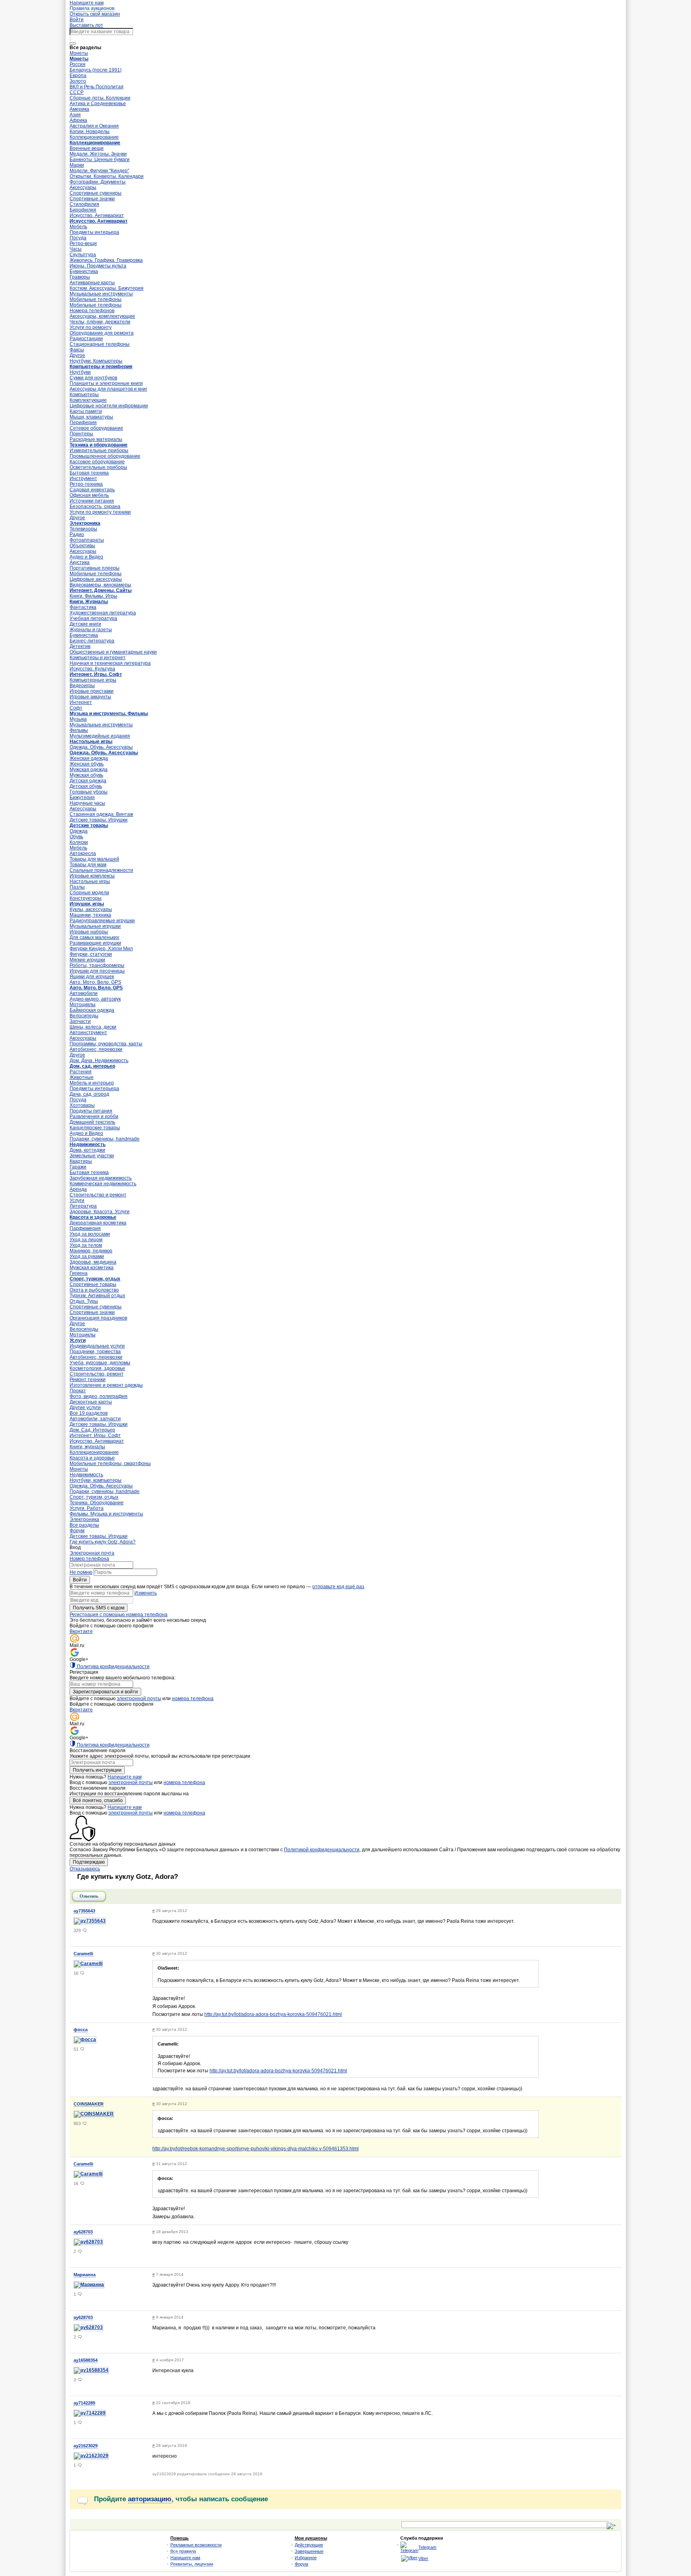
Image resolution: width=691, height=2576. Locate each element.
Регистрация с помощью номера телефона (119, 1615)
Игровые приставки (92, 691)
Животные (82, 1077)
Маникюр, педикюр (91, 1251)
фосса (81, 2030)
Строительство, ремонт (97, 1374)
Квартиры (81, 1161)
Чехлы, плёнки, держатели (100, 322)
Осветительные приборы (98, 467)
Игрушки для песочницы (97, 971)
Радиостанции (86, 339)
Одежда (79, 831)
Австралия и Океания (94, 126)
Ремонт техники (88, 1380)
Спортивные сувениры (96, 193)
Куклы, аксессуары (91, 909)
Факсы (77, 350)
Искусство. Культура (92, 669)
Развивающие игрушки (95, 943)
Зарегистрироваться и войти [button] (105, 1692)
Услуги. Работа (87, 1508)
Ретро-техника (86, 484)
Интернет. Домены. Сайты (101, 590)
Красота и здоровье (93, 1217)
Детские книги (85, 624)
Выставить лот (86, 25)
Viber (423, 2558)
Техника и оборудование (99, 445)
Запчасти (80, 1021)
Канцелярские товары (95, 1128)
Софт (76, 708)
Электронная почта (92, 1553)
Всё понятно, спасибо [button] (98, 1800)
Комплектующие (88, 400)
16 (76, 1973)
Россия (78, 64)
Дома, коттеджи (87, 1150)
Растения (81, 1072)
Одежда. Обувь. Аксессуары (101, 747)
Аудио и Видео (86, 557)
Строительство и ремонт (98, 1195)
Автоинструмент (88, 1033)
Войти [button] (80, 1580)
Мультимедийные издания (100, 736)
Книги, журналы (87, 1447)
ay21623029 (86, 2446)
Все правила (183, 2551)
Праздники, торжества (95, 1352)
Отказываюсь (85, 1869)
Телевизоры (83, 529)
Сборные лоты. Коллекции (100, 98)
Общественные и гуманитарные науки (113, 652)
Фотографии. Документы (98, 182)
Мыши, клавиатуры (91, 417)
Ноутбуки (80, 372)
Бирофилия (83, 210)
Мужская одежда (89, 770)
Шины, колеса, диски (93, 1027)
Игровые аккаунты (90, 697)
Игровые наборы (89, 932)
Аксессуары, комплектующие (102, 316)
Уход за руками (87, 1256)
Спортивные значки (92, 199)
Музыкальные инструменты (101, 294)
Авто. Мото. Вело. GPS (95, 982)
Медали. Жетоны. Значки (98, 154)
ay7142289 (84, 2403)
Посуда (78, 238)
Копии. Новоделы (90, 132)
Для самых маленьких (94, 937)
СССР (77, 92)
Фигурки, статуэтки (91, 954)
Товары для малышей (94, 859)
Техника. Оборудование (97, 1503)
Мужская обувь (86, 775)
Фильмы (79, 730)
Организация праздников (98, 1318)
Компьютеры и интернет (98, 658)
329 (77, 1930)
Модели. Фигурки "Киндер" (99, 171)
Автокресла (83, 853)
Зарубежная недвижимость (101, 1178)
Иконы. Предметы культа (98, 266)
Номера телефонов (92, 311)
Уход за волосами (90, 1234)
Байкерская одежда (92, 1010)
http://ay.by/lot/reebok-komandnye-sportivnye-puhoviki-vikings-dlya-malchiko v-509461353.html (256, 2149)
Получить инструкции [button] (97, 1770)
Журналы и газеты (91, 630)
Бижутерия (82, 798)
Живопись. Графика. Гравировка (106, 260)
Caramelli (83, 1954)
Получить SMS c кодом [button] (99, 1608)
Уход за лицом (86, 1240)
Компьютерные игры (93, 680)
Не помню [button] (81, 1572)
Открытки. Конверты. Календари (107, 176)
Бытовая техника (89, 473)
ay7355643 (84, 1911)
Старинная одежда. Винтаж (101, 814)
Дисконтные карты (91, 1402)
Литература (83, 1206)
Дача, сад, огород (89, 1094)
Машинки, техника (90, 915)
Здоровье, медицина (93, 1262)
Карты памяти (86, 411)
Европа (78, 76)
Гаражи (78, 1167)
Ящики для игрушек (92, 977)
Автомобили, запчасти (95, 1419)
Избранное (306, 2558)
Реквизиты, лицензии (192, 2564)
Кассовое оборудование (97, 462)
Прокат (78, 1391)
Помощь (180, 2538)
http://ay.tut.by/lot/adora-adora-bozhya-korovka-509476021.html (273, 2014)
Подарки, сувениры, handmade (105, 1139)
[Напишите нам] (409, 2544)
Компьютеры (84, 395)
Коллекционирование (94, 137)
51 (76, 2049)
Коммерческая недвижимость (103, 1184)
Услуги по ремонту (91, 327)
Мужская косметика (92, 1268)
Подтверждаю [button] (89, 1862)
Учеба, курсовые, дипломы (100, 1363)
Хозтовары (82, 1105)
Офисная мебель (89, 495)
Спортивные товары (93, 1284)
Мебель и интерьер (92, 1083)
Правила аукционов (92, 8)
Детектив (80, 646)
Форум (302, 2564)
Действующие (309, 2545)
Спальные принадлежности (101, 870)
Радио (77, 534)
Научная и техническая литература (110, 663)
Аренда (78, 1189)
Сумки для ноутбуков (93, 378)
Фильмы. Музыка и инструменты (106, 1514)
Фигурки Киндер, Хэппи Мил (101, 949)
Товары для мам (88, 865)
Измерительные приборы (99, 451)
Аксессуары (83, 187)
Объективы (82, 546)
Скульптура (83, 255)
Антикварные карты (92, 283)
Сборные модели (89, 893)
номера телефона (193, 1699)
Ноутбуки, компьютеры (96, 1480)
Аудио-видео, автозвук (95, 999)
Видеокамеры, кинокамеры (100, 585)
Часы (76, 249)
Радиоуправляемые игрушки (102, 921)
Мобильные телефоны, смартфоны (110, 1463)
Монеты (79, 53)
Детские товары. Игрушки (99, 820)
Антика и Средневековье (98, 104)
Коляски (79, 842)
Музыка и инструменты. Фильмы (109, 714)
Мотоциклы (83, 1005)
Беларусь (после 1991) (96, 70)
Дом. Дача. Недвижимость (99, 1061)
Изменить (146, 1593)
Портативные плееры (95, 568)
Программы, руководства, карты (106, 1044)
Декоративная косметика (98, 1223)
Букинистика (84, 271)
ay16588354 (86, 2360)
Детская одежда (88, 781)
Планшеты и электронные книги (106, 383)
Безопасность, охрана (95, 506)
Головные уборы (89, 792)
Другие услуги (85, 1408)
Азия (75, 115)
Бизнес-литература (92, 641)
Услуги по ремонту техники (100, 512)
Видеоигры (82, 686)
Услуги (77, 1200)
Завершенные (309, 2551)
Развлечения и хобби (94, 1117)
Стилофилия (84, 204)
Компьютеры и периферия (101, 367)
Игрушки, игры (87, 904)
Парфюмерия (85, 1228)
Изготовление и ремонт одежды (106, 1385)
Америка (79, 109)
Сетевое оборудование (96, 428)
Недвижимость (88, 1144)
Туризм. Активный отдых (97, 1296)
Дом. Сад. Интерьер (92, 1430)
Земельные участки (92, 1156)
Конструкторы (86, 898)
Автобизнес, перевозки (96, 1049)
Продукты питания (91, 1111)
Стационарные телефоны (100, 344)
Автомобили (84, 993)
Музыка (78, 719)
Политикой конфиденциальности (322, 1850)
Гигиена (79, 1273)
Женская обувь (87, 764)
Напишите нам (125, 1777)
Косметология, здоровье (97, 1368)
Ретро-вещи (83, 243)
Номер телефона (89, 1559)
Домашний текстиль (92, 1122)
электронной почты (139, 1699)
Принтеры (81, 434)
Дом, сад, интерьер (92, 1066)
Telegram (427, 2547)
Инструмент (83, 479)
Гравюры (80, 277)
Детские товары (89, 825)
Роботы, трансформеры (97, 965)
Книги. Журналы (89, 602)
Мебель (78, 227)
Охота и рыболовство (94, 1290)
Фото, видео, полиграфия (99, 1396)
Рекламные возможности (196, 2545)
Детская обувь (86, 786)
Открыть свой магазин (95, 14)
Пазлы (77, 887)
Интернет (81, 702)
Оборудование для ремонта (102, 333)
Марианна (85, 2275)
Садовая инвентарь (92, 490)
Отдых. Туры (84, 1301)
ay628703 (83, 2232)
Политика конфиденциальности (113, 1667)
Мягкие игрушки (87, 960)
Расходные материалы (96, 439)
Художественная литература (103, 613)
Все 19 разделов (89, 1413)
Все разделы (84, 1525)
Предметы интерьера (94, 232)
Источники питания (92, 501)
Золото (78, 81)
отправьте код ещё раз (338, 1587)
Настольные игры (91, 742)
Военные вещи (87, 148)
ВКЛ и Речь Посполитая (97, 87)
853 (77, 2123)
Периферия (83, 423)
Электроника (85, 523)
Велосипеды (84, 1016)
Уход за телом (86, 1245)
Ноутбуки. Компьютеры (96, 361)
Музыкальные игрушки (95, 926)
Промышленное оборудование (105, 456)
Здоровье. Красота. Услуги (100, 1212)
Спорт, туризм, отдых (95, 1279)
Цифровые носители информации (109, 406)
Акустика (80, 562)
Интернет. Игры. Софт (96, 674)
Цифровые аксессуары (96, 579)
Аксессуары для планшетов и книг (108, 389)
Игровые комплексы (92, 876)
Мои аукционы (311, 2538)
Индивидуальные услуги (97, 1346)
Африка (78, 120)
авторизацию (150, 2499)
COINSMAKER (89, 2104)
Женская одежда (89, 758)
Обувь (76, 837)
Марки (77, 165)
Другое (77, 355)
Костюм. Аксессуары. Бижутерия (107, 288)
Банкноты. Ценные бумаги (100, 160)
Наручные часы (87, 803)
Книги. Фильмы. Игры (93, 596)
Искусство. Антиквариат (97, 215)
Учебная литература (93, 618)
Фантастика (83, 607)
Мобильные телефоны (96, 299)
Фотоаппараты (87, 540)
